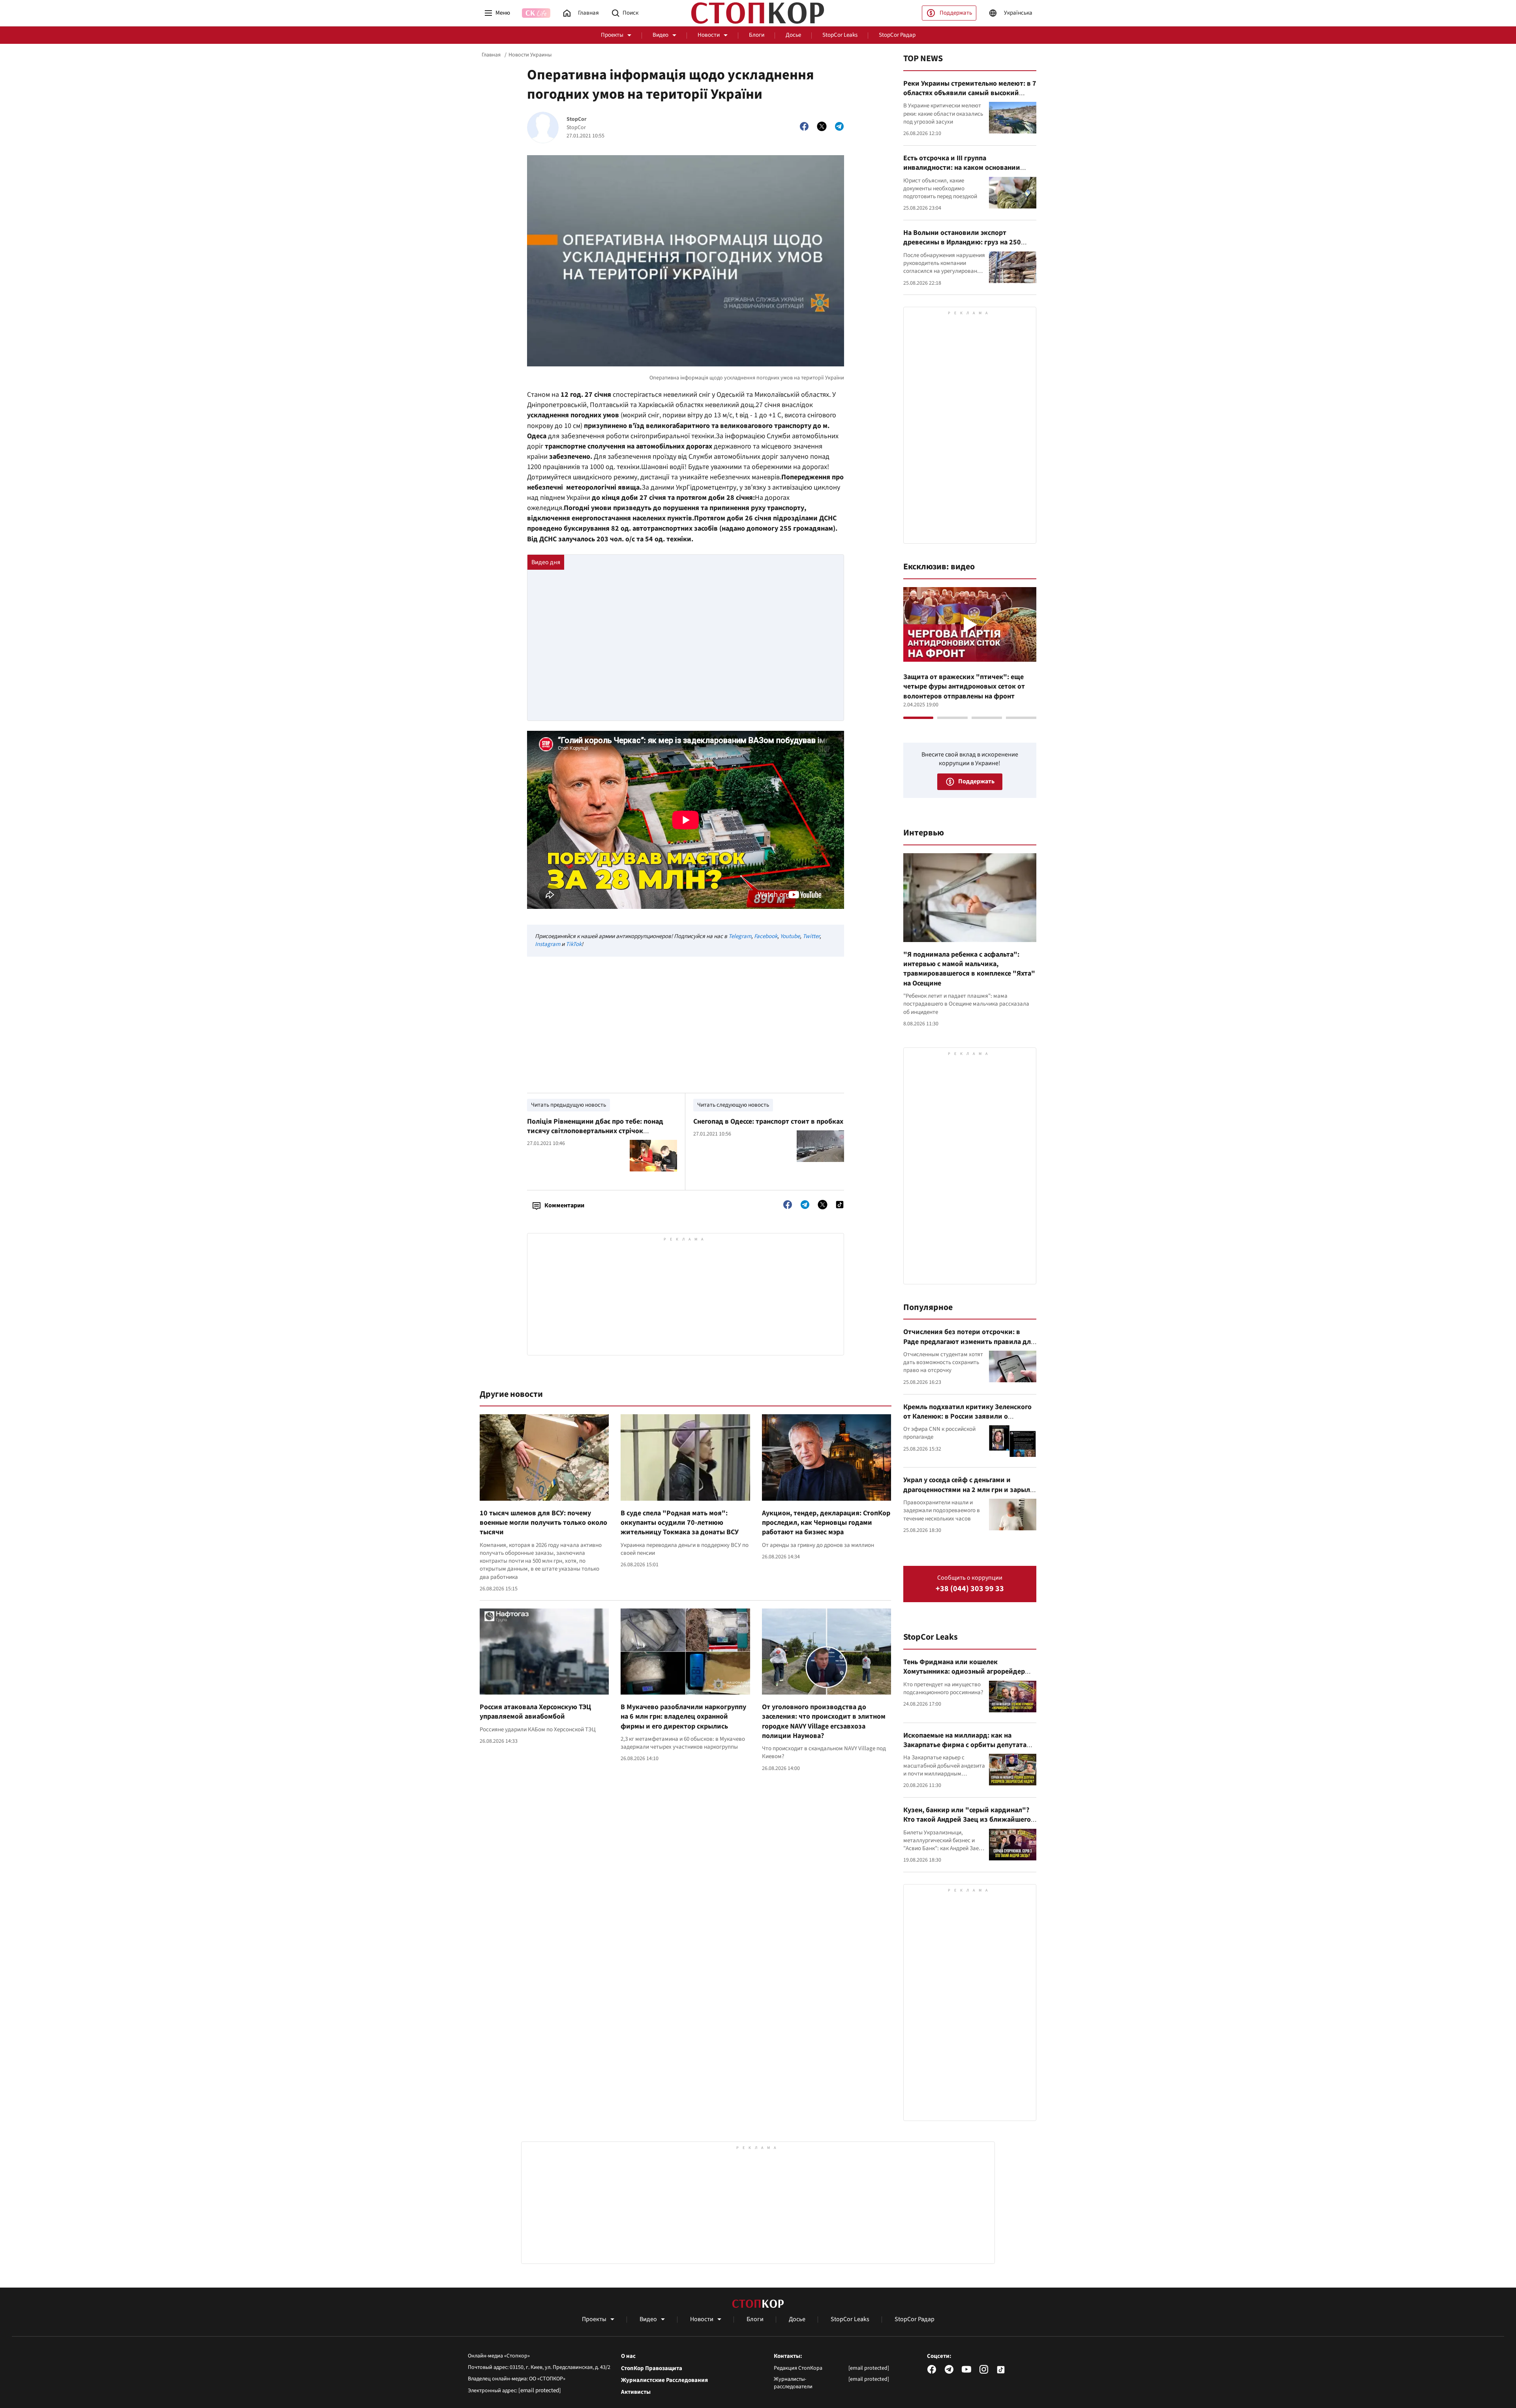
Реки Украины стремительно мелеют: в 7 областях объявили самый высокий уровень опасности (970, 93)
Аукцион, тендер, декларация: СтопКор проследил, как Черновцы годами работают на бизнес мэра (826, 1523)
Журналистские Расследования (664, 2380)
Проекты (612, 35)
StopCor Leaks (840, 35)
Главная (491, 55)
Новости (709, 35)
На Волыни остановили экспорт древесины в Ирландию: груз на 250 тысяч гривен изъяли (962, 242)
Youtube (790, 936)
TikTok (574, 944)
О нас (628, 2356)
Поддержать (956, 13)
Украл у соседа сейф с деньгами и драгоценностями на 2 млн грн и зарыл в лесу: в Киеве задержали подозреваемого (969, 1494)
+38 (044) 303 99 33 (970, 1589)
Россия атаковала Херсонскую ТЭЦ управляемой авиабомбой (535, 1712)
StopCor (577, 119)
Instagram (548, 944)
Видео (660, 35)
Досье (793, 35)
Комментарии (564, 1205)
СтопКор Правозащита (652, 2369)
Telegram (740, 936)
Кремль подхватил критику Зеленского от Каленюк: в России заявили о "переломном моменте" (967, 1417)
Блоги (757, 35)
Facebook (766, 936)
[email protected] (540, 2390)
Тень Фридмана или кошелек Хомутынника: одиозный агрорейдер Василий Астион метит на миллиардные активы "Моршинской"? (968, 1676)
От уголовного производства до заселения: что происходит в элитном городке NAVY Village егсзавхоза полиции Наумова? (824, 1721)
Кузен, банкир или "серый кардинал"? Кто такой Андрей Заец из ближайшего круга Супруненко (967, 1820)
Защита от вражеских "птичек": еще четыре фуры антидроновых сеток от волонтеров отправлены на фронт (964, 687)
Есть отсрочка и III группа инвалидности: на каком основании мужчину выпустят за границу (962, 168)
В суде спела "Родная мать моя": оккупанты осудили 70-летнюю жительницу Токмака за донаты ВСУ (680, 1523)
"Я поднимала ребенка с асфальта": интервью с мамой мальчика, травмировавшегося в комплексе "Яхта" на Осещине (969, 969)
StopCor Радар (897, 35)
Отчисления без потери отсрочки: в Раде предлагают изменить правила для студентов (969, 1342)
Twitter (811, 936)
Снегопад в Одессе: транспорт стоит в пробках (768, 1121)
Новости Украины (530, 55)
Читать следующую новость (733, 1105)
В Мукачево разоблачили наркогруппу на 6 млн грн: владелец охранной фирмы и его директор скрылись (683, 1717)
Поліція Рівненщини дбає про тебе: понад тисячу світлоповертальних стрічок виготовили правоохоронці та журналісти (596, 1131)
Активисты (636, 2392)
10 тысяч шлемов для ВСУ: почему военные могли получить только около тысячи (543, 1523)
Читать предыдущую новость (568, 1105)
